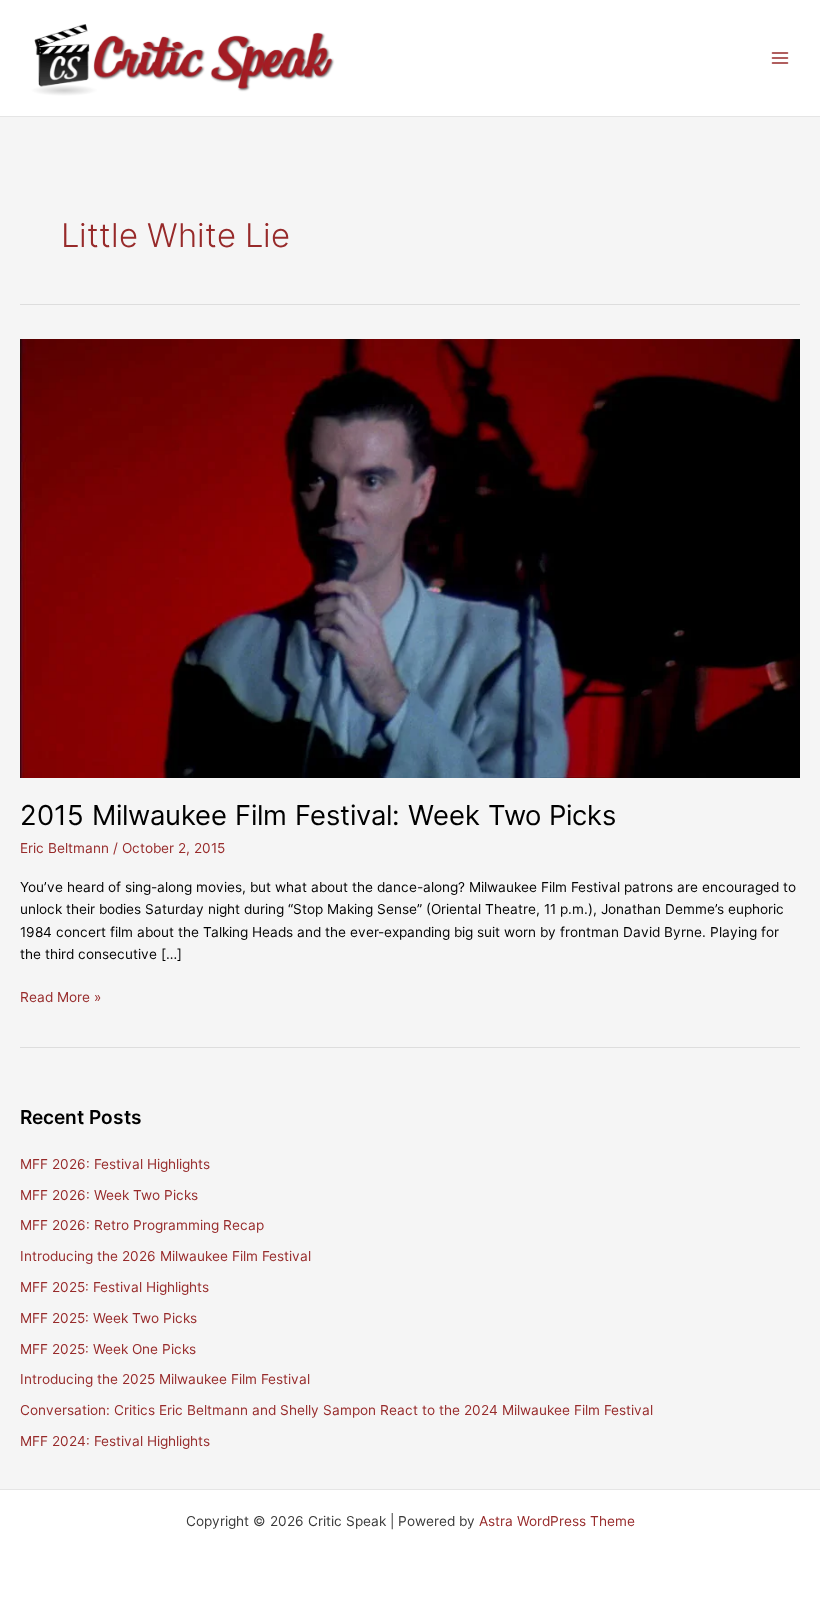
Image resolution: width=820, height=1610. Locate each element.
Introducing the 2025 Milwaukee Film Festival (165, 1379)
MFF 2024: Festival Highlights (115, 1441)
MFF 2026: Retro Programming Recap (142, 1225)
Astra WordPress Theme (557, 1521)
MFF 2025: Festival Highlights (114, 1287)
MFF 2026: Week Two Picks (109, 1195)
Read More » (60, 998)
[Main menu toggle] (780, 58)
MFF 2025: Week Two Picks (108, 1318)
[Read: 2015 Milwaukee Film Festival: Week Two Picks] (410, 557)
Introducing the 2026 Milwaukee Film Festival (165, 1256)
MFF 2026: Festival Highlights (115, 1164)
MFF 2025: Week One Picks (108, 1349)
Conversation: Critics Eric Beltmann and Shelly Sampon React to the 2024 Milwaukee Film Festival (336, 1410)
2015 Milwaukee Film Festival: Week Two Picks (318, 815)
